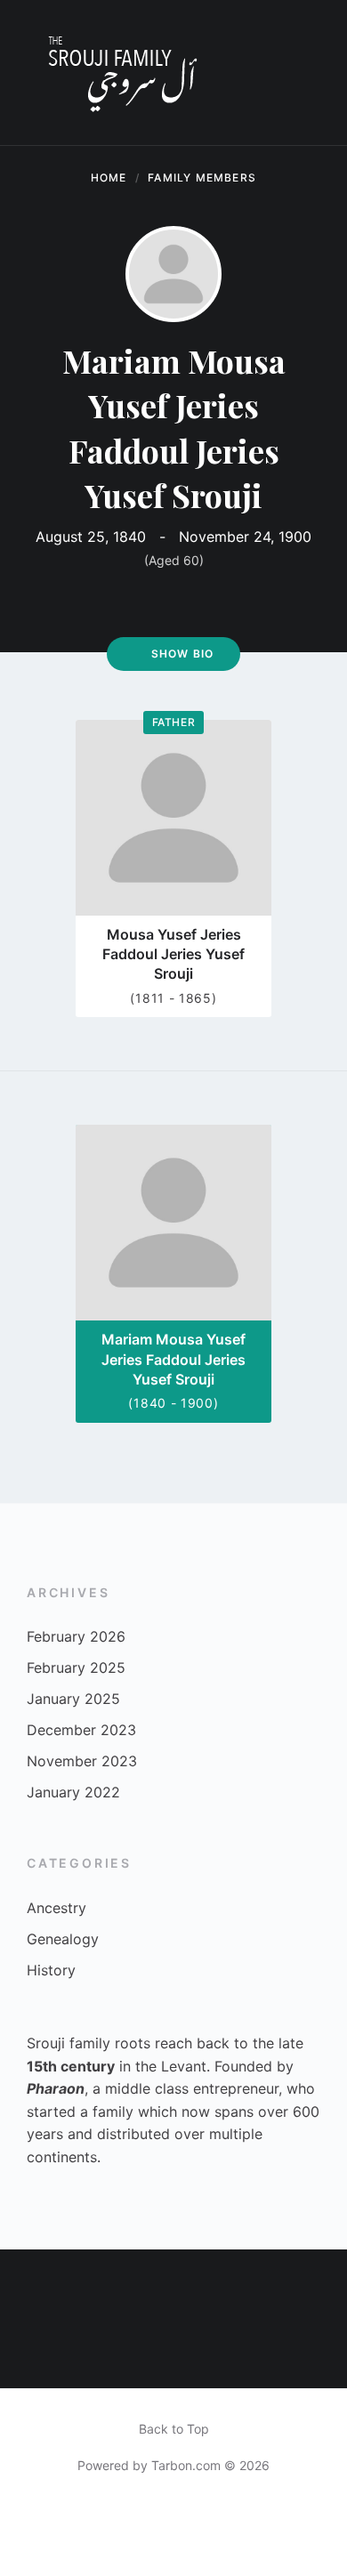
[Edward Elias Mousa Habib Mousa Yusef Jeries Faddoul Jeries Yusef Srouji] (104, 2354)
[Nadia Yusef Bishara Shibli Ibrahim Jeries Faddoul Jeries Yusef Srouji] (173, 2354)
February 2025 (76, 1668)
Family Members (202, 178)
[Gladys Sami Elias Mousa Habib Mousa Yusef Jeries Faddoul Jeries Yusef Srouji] (312, 2284)
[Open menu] (316, 73)
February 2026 (76, 1636)
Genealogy (63, 1939)
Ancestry (56, 1908)
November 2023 (82, 1761)
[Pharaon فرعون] (173, 2284)
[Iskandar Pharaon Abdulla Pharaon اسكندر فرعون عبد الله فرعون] (35, 2284)
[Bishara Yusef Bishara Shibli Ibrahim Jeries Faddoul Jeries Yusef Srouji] (104, 2284)
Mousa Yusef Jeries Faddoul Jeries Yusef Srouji (173, 954)
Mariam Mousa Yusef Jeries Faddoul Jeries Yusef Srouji (173, 1359)
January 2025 (73, 1699)
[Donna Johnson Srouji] (312, 2354)
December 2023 (81, 1730)
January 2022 (73, 1792)
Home (109, 178)
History (51, 1970)
